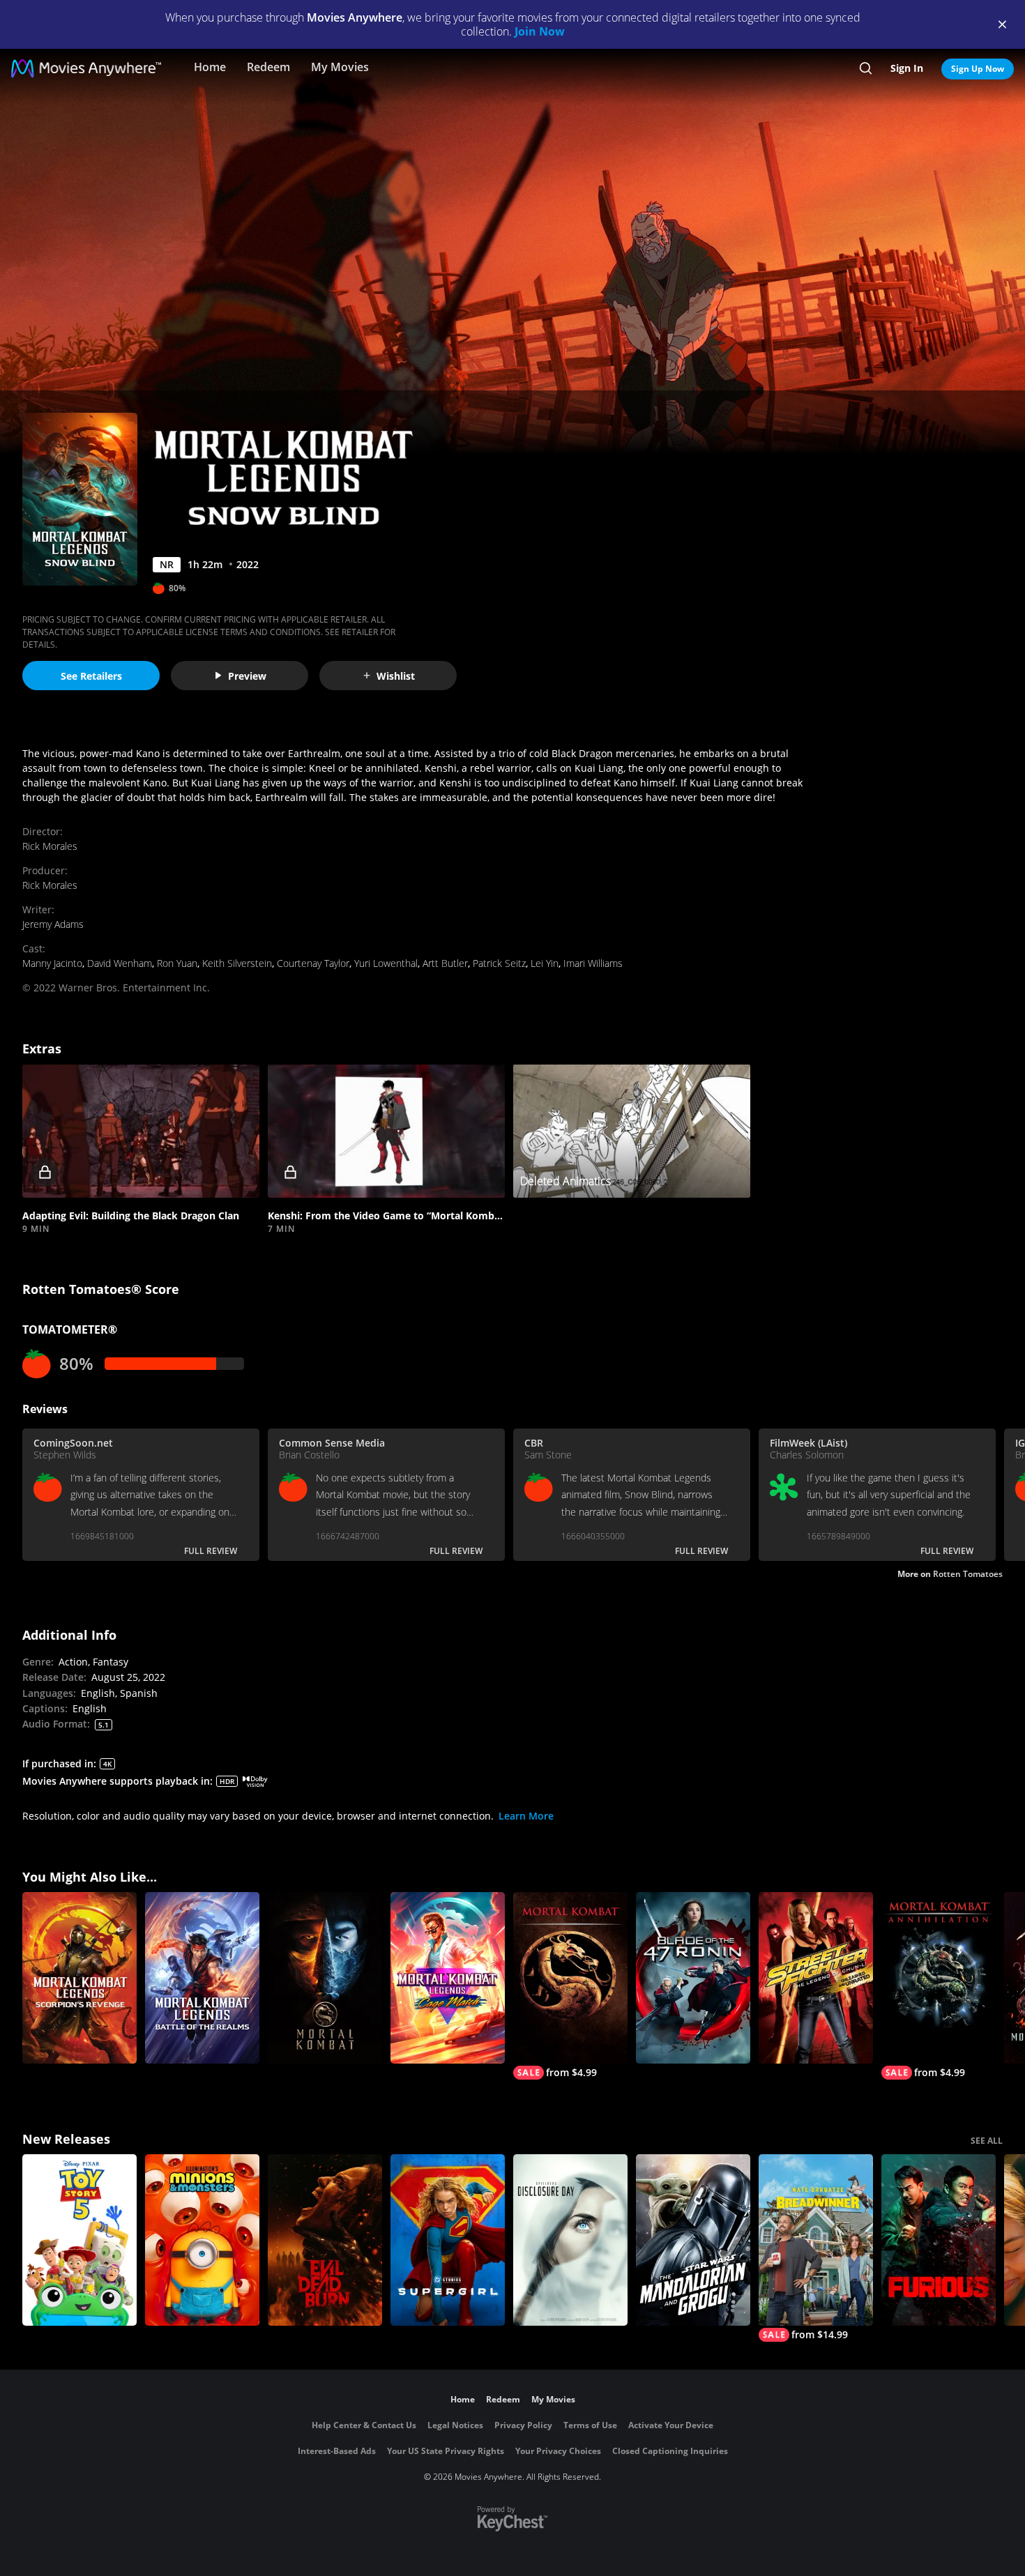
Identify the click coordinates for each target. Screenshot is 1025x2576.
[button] (141, 1130)
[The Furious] (939, 2240)
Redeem (268, 67)
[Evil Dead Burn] (325, 2240)
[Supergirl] (448, 2240)
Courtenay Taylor (313, 963)
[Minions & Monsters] (202, 2240)
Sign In (907, 68)
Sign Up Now (978, 69)
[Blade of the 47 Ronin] (693, 1978)
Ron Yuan (177, 963)
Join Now (540, 31)
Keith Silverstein (237, 963)
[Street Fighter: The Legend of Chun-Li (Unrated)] (816, 1978)
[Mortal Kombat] (325, 1978)
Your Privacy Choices (558, 2451)
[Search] (866, 68)
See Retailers (91, 676)
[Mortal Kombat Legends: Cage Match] (448, 1978)
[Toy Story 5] (79, 2240)
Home (210, 67)
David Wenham (120, 963)
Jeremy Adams (53, 924)
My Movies (340, 67)
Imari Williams (593, 963)
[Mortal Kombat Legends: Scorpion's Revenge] (79, 1978)
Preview (247, 676)
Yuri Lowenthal (386, 963)
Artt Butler (445, 963)
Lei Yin (545, 963)
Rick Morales (50, 846)
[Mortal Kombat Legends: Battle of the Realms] (202, 1978)
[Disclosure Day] (570, 2240)
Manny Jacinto (52, 963)
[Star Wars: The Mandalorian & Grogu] (693, 2240)
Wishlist (396, 676)
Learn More (526, 1816)
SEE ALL (987, 2141)
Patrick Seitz (499, 963)
